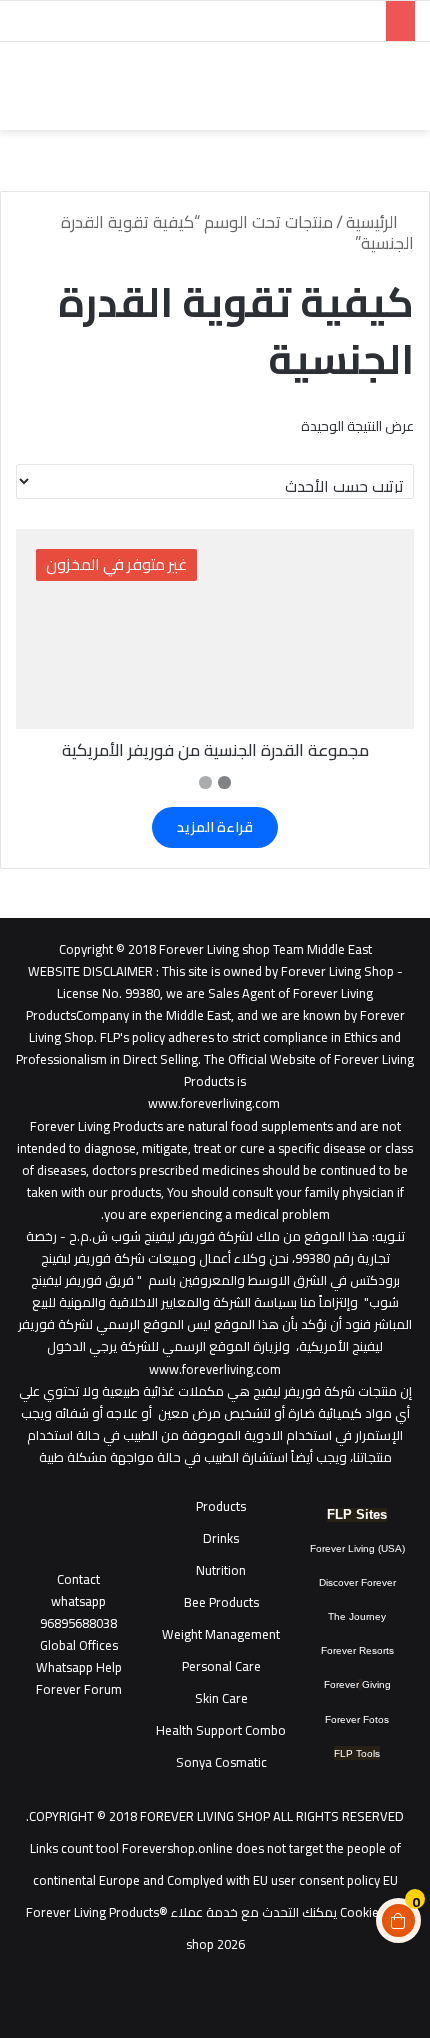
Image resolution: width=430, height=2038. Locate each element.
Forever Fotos (357, 1719)
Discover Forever (357, 1582)
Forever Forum (79, 1689)
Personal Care (221, 1666)
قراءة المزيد (215, 827)
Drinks (221, 1538)
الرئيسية (372, 222)
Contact (78, 1579)
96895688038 (78, 1612)
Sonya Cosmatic (221, 1762)
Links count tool (74, 1848)
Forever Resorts (357, 1650)
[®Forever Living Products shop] (370, 86)
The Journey (357, 1616)
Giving (376, 1684)
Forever (341, 1684)
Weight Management (221, 1634)
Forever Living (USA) (357, 1548)
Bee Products (221, 1602)
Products (221, 1506)
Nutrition (221, 1570)
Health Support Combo (221, 1730)
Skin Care (221, 1698)
